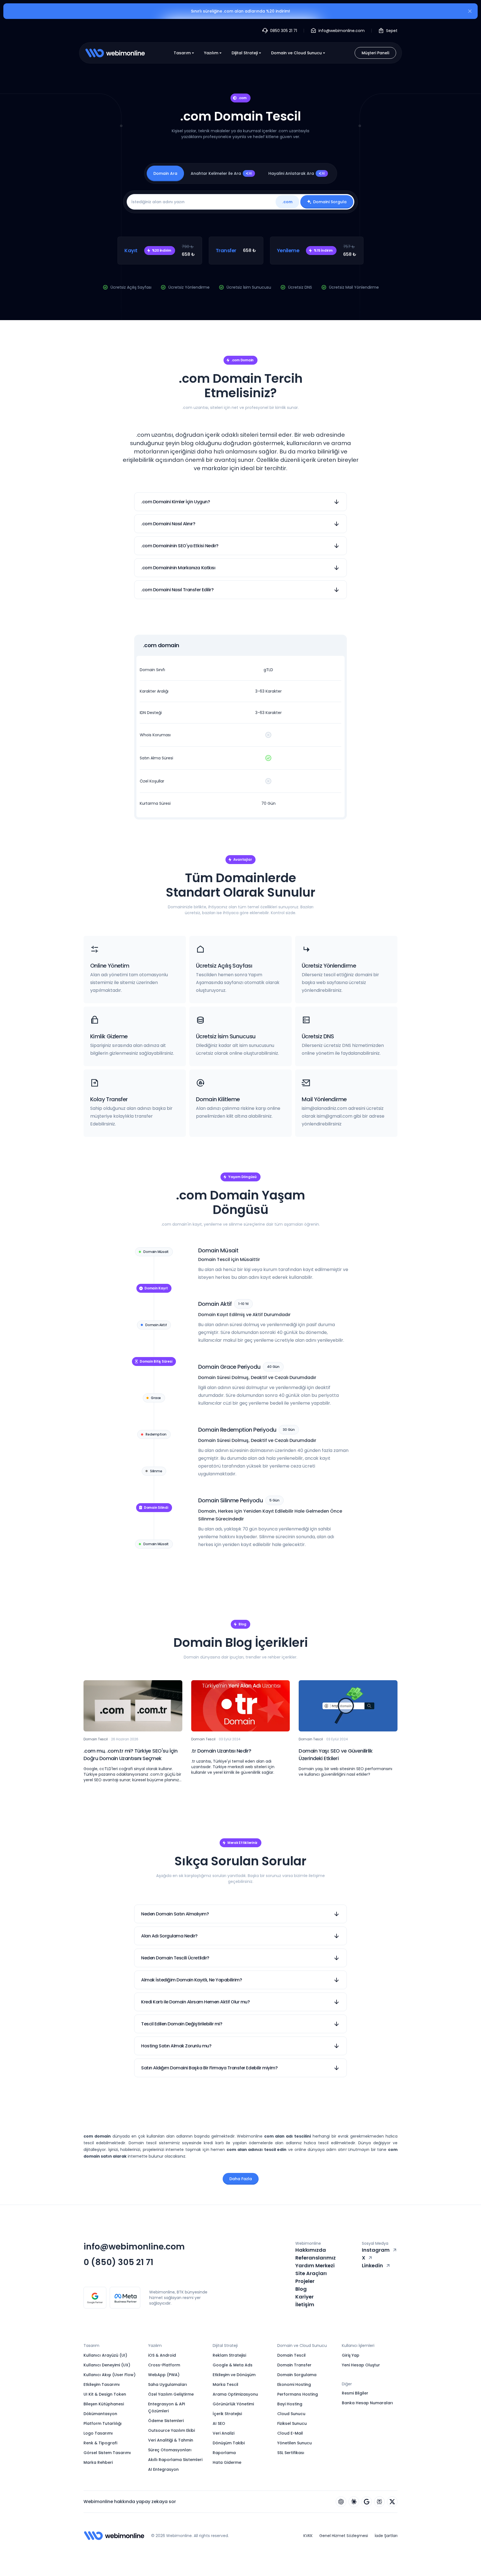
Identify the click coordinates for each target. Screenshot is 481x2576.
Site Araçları (311, 2273)
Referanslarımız (316, 2258)
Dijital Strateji (245, 53)
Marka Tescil (225, 2384)
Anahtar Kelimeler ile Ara (221, 173)
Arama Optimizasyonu (235, 2394)
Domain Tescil (291, 2355)
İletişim (305, 2304)
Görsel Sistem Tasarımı (107, 2453)
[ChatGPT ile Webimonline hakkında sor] (341, 2502)
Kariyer (305, 2297)
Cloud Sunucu (291, 2414)
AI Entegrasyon (163, 2469)
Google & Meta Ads (233, 2365)
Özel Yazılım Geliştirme (171, 2394)
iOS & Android (162, 2355)
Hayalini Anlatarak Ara (297, 173)
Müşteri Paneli (375, 53)
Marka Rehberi (98, 2462)
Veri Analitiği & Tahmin (171, 2440)
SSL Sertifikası (291, 2453)
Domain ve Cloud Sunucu (296, 53)
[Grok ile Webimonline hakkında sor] (392, 2502)
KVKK (308, 2536)
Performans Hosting (298, 2394)
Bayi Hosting (290, 2404)
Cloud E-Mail (290, 2433)
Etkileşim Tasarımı (102, 2384)
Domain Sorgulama (297, 2375)
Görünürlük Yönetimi (233, 2404)
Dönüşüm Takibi (229, 2443)
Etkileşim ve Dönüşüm (234, 2375)
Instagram (376, 2250)
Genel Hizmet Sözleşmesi (344, 2536)
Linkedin (372, 2265)
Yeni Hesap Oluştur (361, 2365)
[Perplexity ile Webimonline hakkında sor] (379, 2502)
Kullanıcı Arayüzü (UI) (105, 2355)
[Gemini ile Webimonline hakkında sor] (367, 2502)
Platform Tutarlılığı (103, 2423)
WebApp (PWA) (164, 2375)
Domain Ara (165, 173)
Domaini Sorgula (330, 202)
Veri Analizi (224, 2433)
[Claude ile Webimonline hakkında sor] (354, 2502)
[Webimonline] (115, 53)
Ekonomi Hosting (294, 2384)
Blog (301, 2289)
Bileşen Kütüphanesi (104, 2404)
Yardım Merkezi (315, 2265)
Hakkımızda (311, 2250)
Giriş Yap (351, 2355)
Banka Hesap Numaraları (367, 2403)
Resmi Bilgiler (355, 2393)
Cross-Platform (164, 2365)
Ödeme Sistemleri (166, 2421)
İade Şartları (386, 2536)
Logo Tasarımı (98, 2433)
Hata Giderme (227, 2462)
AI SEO (219, 2423)
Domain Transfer (294, 2365)
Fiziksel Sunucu (292, 2423)
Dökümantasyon (100, 2414)
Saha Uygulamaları (168, 2384)
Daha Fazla (241, 2179)
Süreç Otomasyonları (170, 2450)
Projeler (305, 2281)
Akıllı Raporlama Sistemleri (175, 2460)
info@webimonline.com (134, 2247)
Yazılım (211, 53)
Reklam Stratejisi (229, 2355)
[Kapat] (470, 12)
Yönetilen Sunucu (295, 2443)
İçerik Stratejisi (227, 2414)
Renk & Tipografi (100, 2443)
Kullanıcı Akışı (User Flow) (110, 2375)
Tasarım (182, 53)
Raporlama (224, 2453)
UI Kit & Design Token (105, 2394)
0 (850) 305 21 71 (118, 2262)
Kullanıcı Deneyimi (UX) (107, 2365)
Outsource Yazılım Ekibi (171, 2430)
